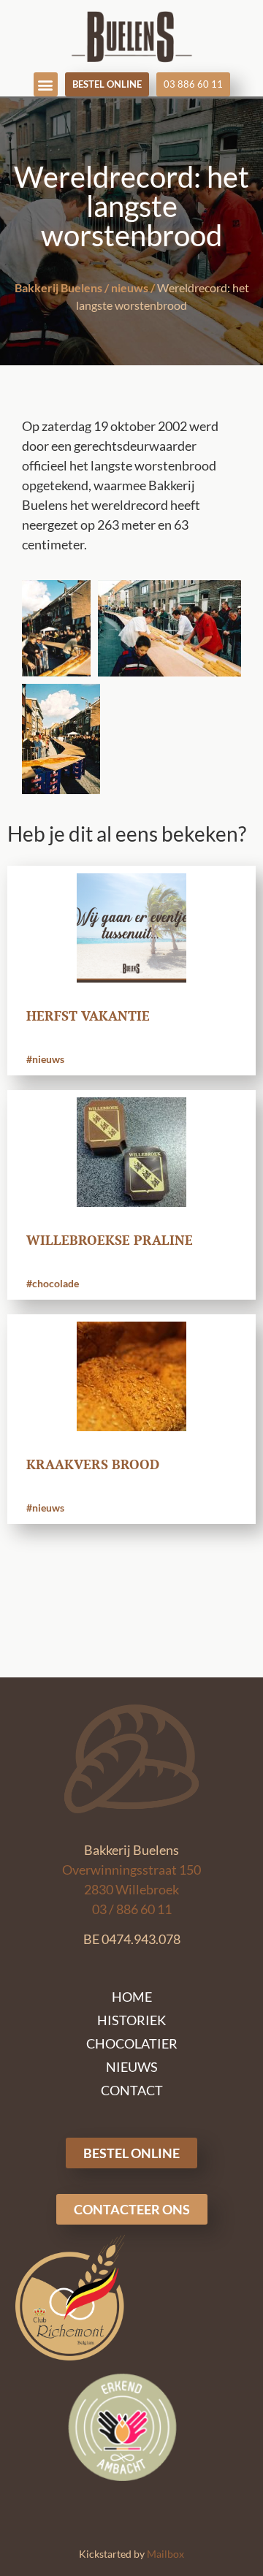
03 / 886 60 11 (132, 1909)
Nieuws (132, 2067)
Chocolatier (132, 2043)
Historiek (131, 2020)
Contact (132, 2090)
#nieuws (45, 1059)
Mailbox (165, 2554)
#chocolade (53, 1283)
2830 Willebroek (131, 1889)
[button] (46, 84)
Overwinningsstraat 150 (131, 1870)
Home (132, 1997)
